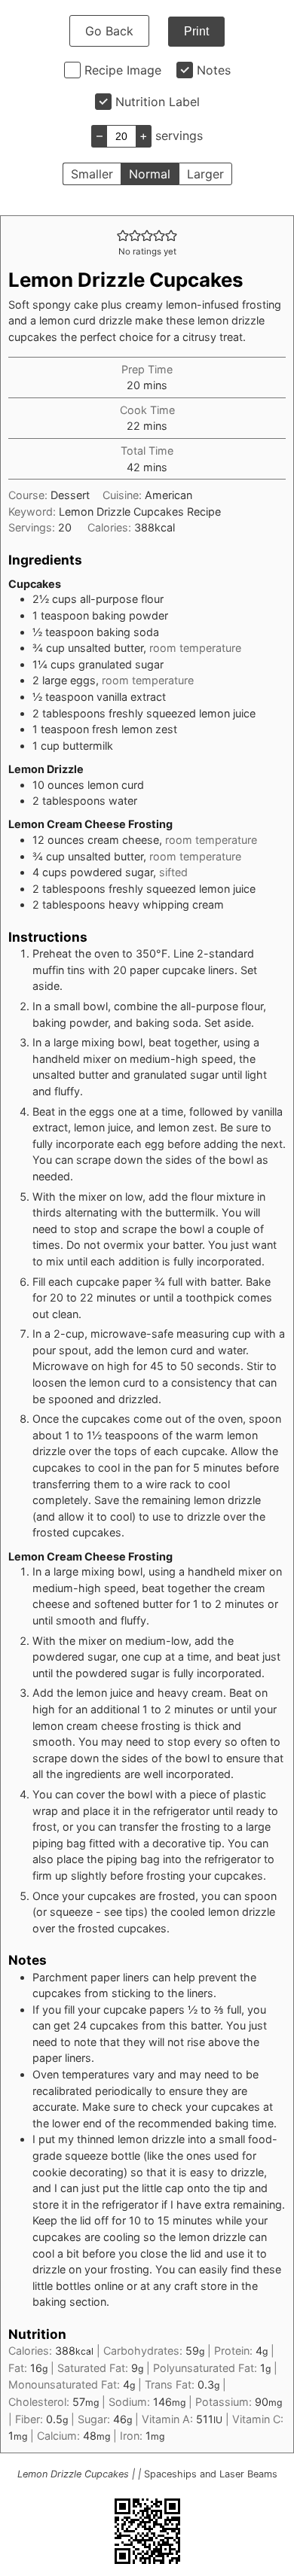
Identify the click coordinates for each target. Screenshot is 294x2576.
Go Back (109, 31)
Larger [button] (205, 174)
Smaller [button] (92, 174)
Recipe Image (123, 70)
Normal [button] (150, 174)
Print (196, 31)
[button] (123, 235)
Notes (214, 70)
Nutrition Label (158, 102)
